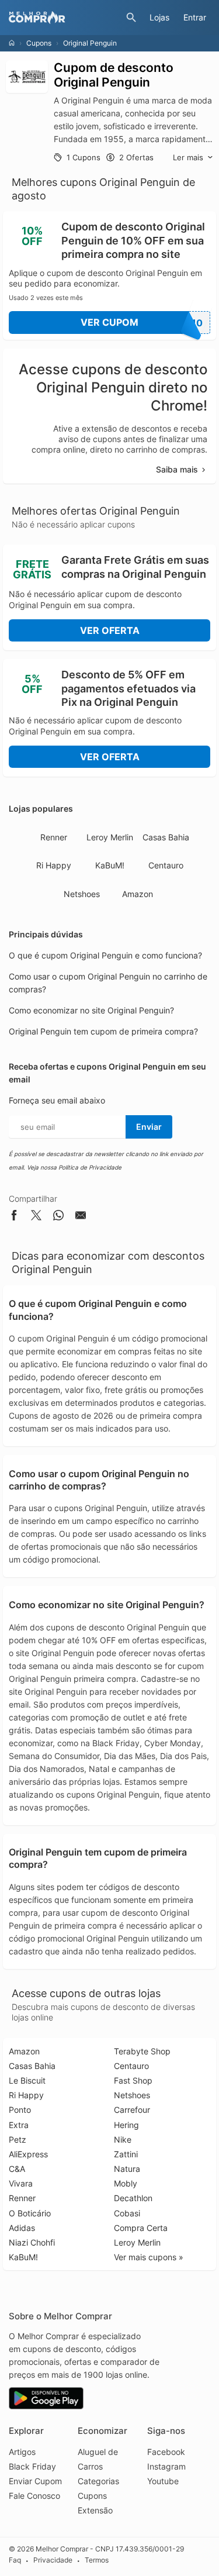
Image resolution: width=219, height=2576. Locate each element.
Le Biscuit (27, 2080)
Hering (126, 2125)
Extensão (95, 2510)
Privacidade (53, 2561)
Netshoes (82, 894)
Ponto (20, 2110)
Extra (19, 2125)
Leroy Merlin (110, 837)
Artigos (22, 2452)
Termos (97, 2561)
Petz (18, 2139)
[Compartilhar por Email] (81, 1217)
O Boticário (30, 2213)
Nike (123, 2139)
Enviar (149, 1127)
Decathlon (133, 2198)
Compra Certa (141, 2228)
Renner (54, 837)
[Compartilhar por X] (36, 1217)
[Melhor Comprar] (65, 18)
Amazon (138, 894)
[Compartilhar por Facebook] (14, 1217)
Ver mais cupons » (149, 2257)
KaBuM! (110, 865)
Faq (15, 2561)
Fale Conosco (34, 2496)
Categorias (98, 2481)
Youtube (163, 2481)
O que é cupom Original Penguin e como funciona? (105, 955)
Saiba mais (177, 469)
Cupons (39, 43)
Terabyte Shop (142, 2051)
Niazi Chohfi (32, 2242)
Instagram (166, 2466)
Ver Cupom (142, 323)
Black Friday (32, 2466)
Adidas (22, 2228)
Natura (127, 2169)
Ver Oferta (110, 630)
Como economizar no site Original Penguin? (91, 1010)
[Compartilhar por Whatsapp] (58, 1217)
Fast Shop (133, 2080)
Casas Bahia (166, 837)
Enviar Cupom (35, 2481)
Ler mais (188, 157)
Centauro (166, 865)
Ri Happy (54, 865)
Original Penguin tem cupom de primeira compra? (103, 1031)
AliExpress (28, 2154)
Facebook (166, 2452)
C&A (17, 2169)
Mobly (126, 2183)
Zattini (126, 2154)
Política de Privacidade (90, 1167)
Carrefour (132, 2110)
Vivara (21, 2183)
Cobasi (127, 2213)
